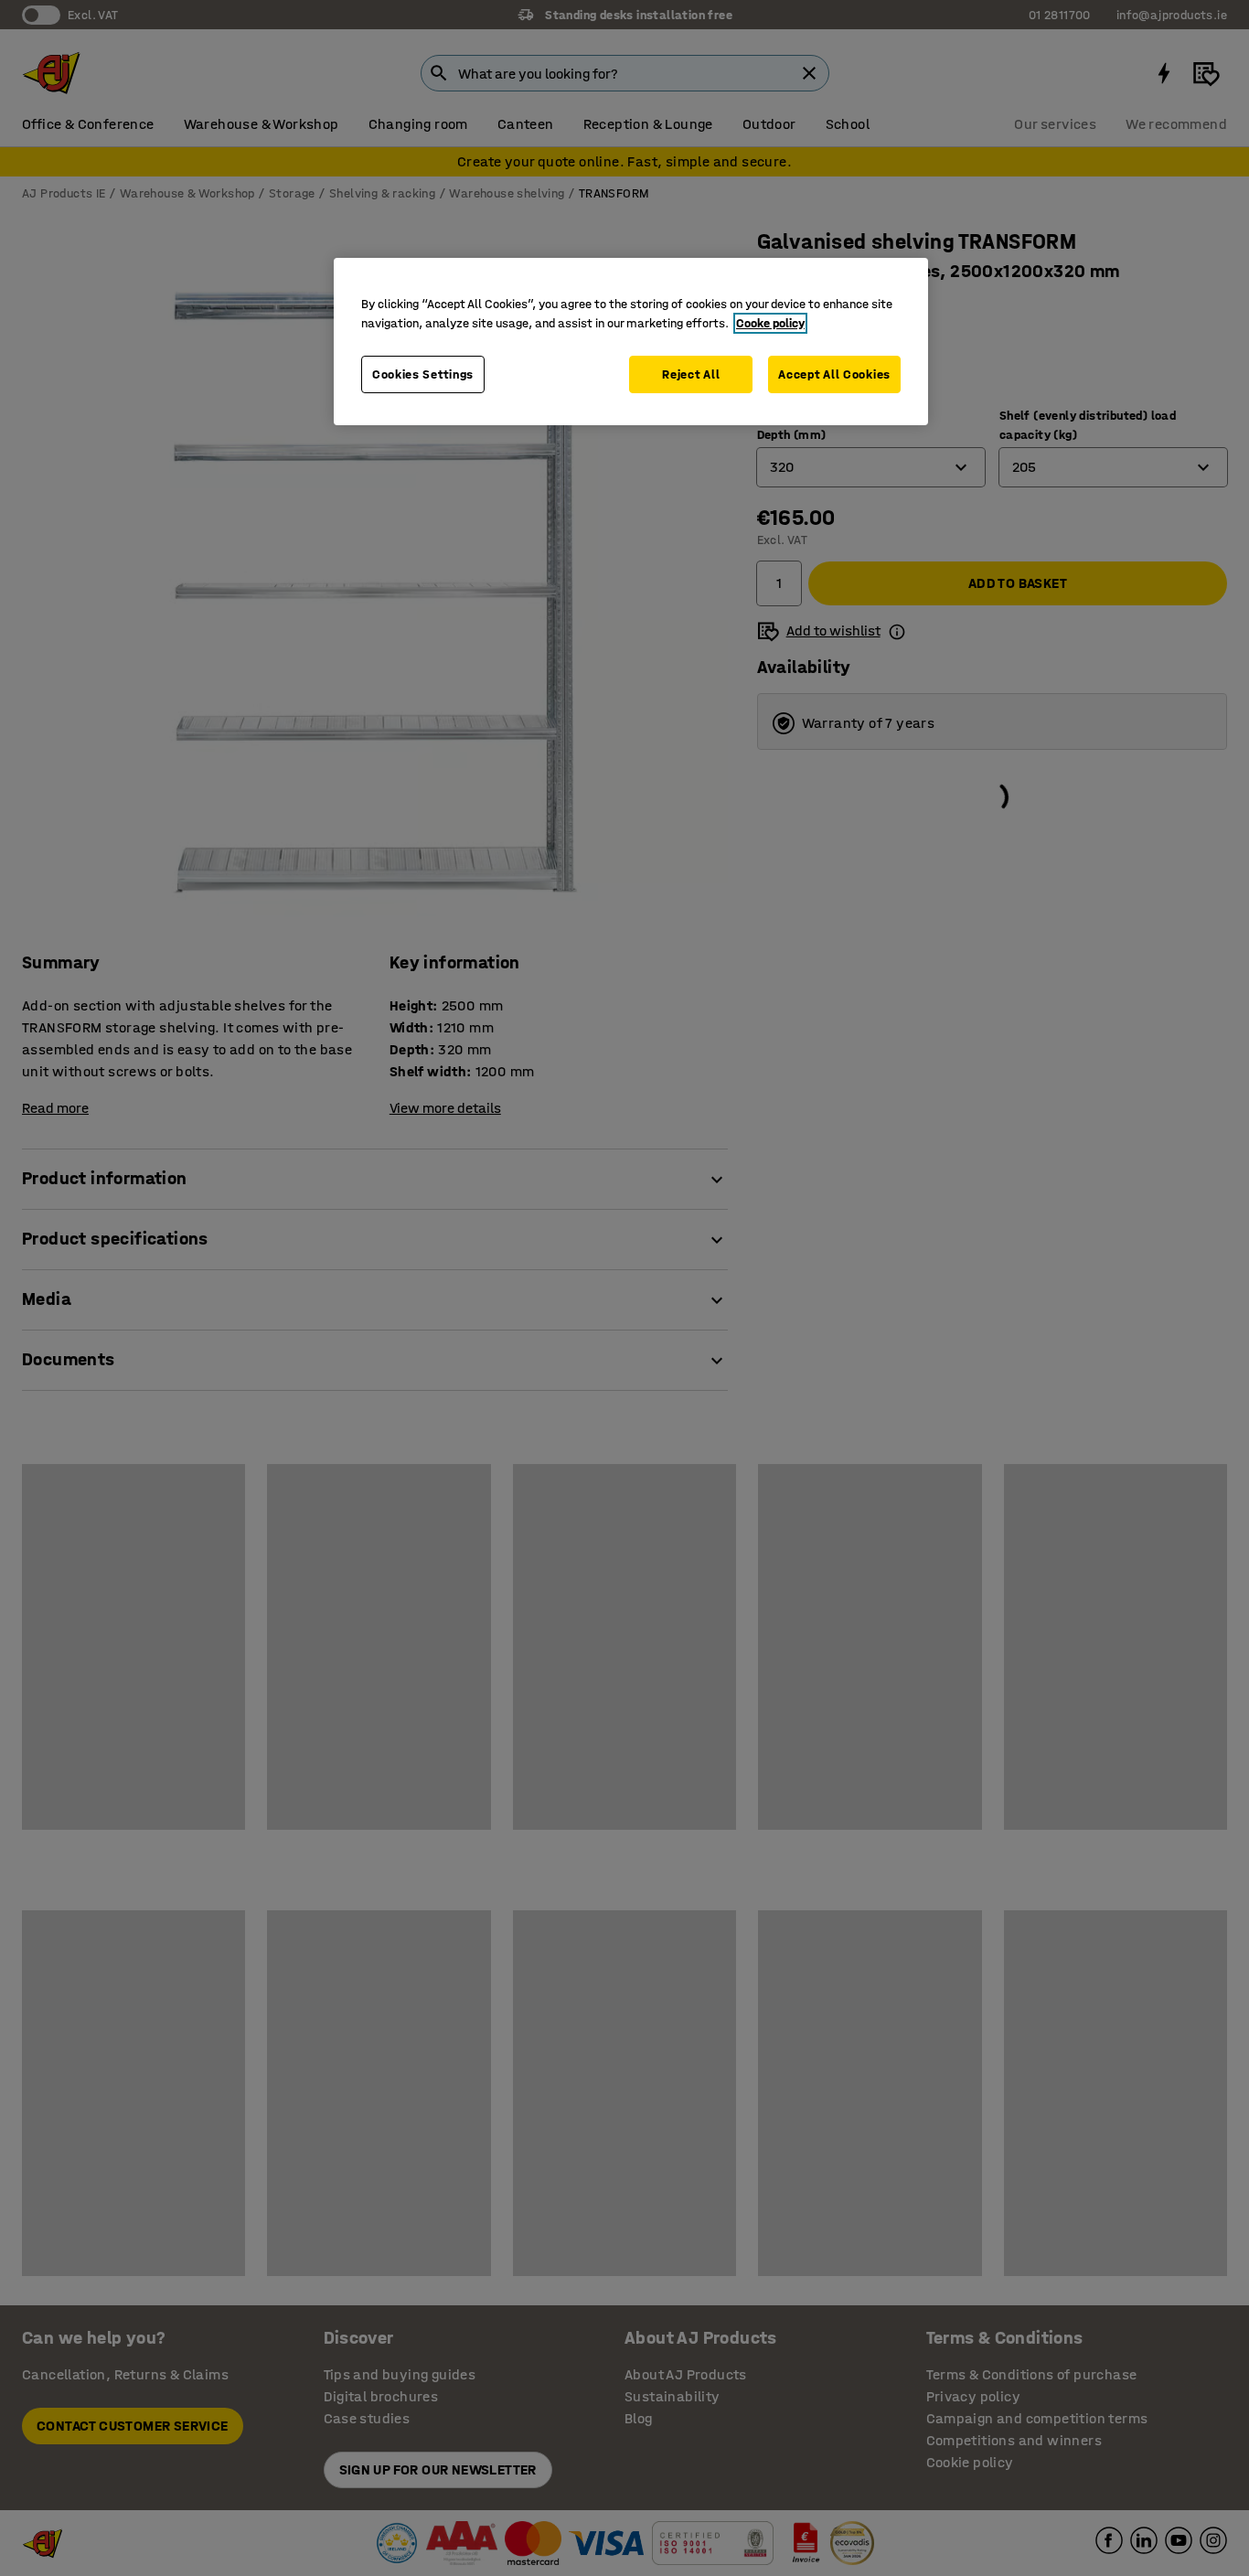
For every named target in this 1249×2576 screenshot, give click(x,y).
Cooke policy (770, 323)
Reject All (691, 374)
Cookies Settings (423, 374)
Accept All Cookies (834, 374)
